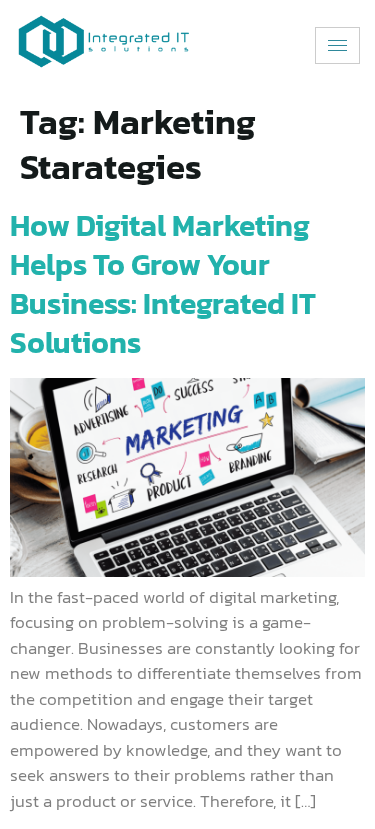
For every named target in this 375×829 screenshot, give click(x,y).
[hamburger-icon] (337, 45)
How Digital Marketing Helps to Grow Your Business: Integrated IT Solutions (163, 284)
